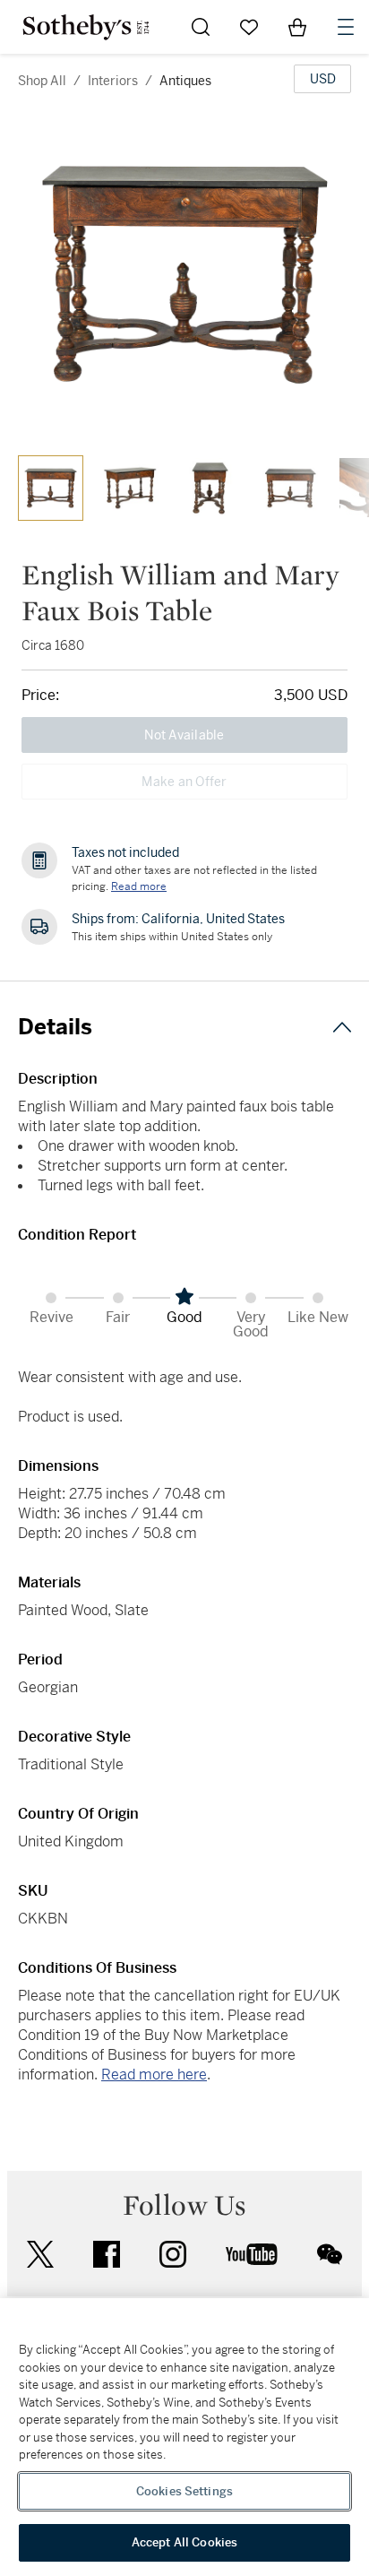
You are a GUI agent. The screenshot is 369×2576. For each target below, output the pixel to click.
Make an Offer (184, 782)
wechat (330, 2254)
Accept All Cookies (184, 2542)
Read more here (154, 2075)
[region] (184, 2437)
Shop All (42, 81)
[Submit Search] (201, 27)
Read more (139, 886)
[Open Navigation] (346, 27)
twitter (40, 2255)
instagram (173, 2254)
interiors (113, 81)
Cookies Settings (184, 2491)
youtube (252, 2254)
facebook (107, 2254)
